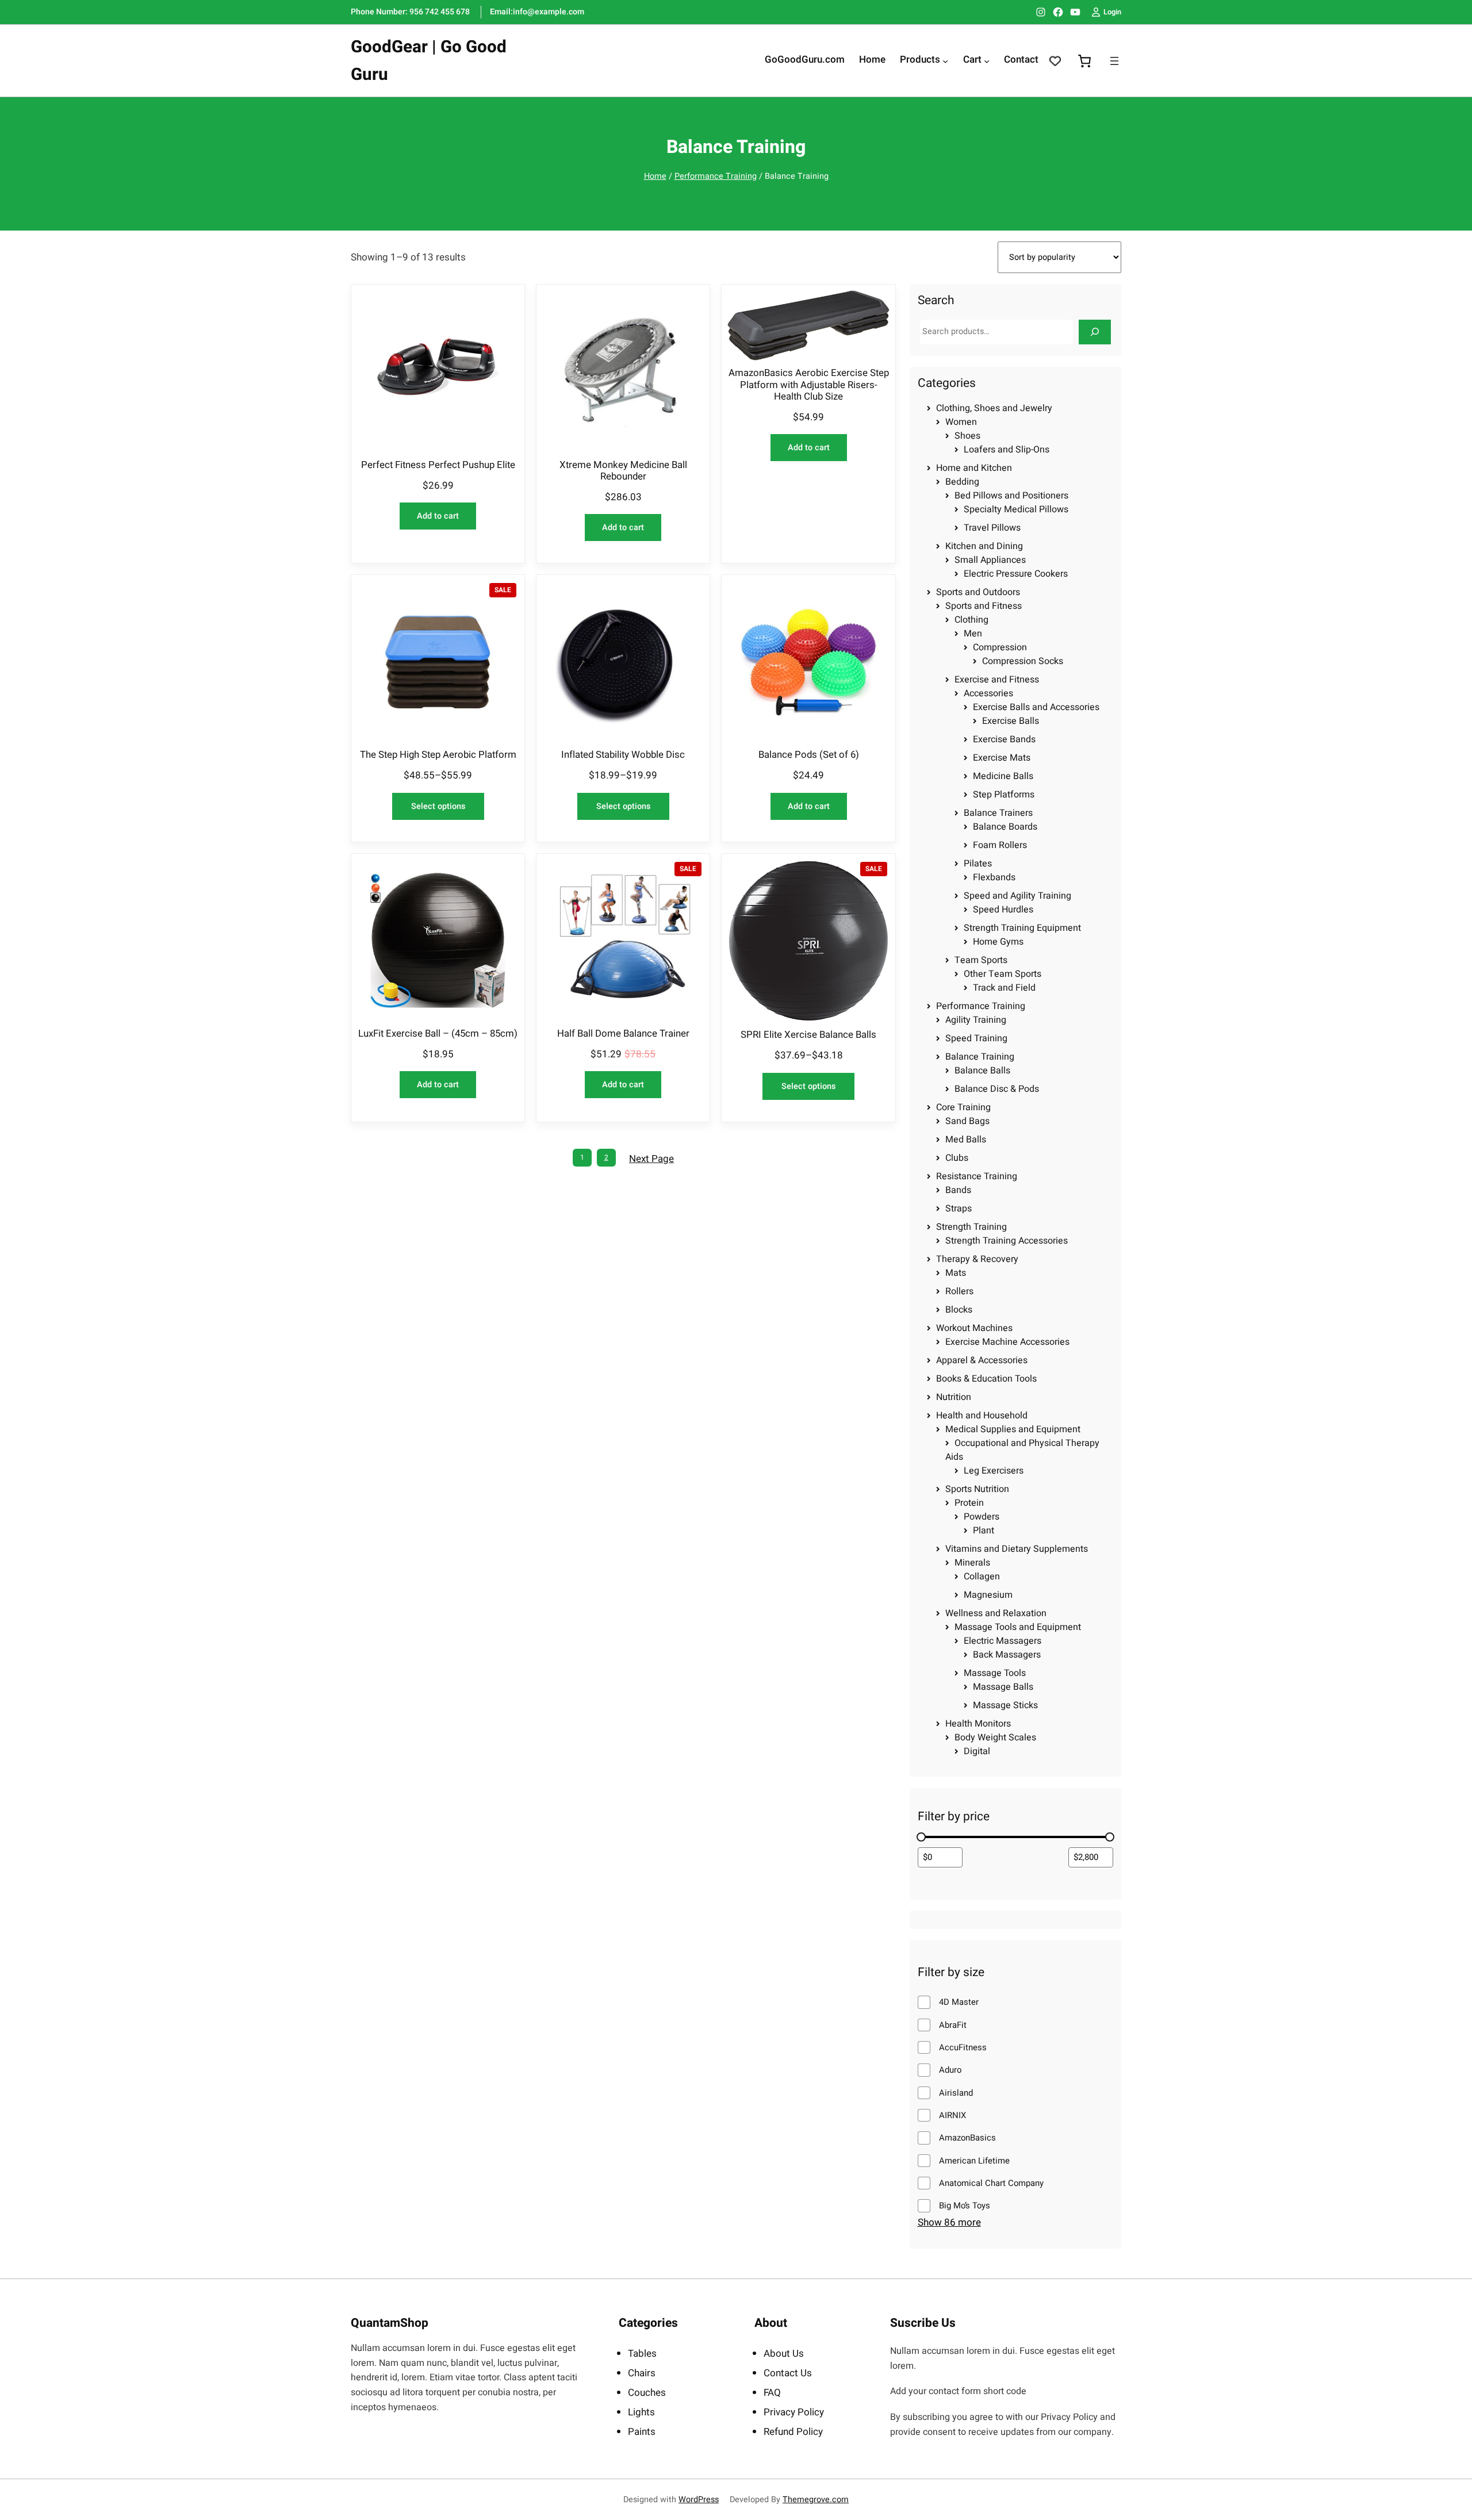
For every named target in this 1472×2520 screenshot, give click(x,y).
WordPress (699, 2500)
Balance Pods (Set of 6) (809, 755)
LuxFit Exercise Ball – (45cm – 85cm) (438, 1034)
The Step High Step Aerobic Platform (438, 755)
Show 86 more (949, 2223)
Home (655, 176)
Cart (972, 60)
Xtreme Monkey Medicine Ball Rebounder (623, 471)
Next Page (651, 1159)
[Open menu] (1114, 61)
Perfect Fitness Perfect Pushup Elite (438, 465)
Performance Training (716, 176)
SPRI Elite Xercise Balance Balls (808, 1035)
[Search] (1095, 332)
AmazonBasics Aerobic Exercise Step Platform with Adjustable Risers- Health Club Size (809, 385)
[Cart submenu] (987, 61)
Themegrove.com (816, 2500)
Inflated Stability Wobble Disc (623, 755)
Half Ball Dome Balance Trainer (623, 1034)
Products (920, 60)
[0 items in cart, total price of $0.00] (1084, 61)
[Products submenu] (945, 61)
